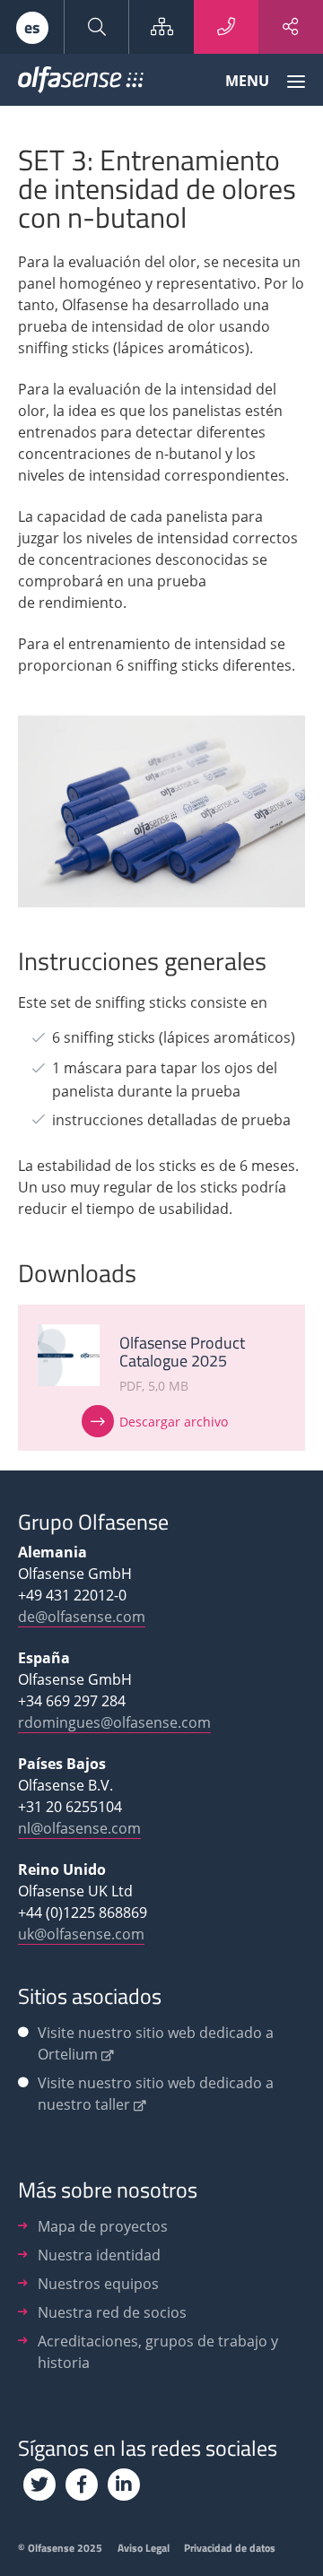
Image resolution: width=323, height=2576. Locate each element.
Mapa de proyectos (103, 2226)
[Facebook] (82, 2485)
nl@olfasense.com (79, 1828)
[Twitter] (39, 2485)
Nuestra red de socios (112, 2312)
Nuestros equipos (98, 2284)
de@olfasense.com (82, 1617)
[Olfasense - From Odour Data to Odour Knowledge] (81, 83)
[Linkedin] (124, 2485)
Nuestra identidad (99, 2255)
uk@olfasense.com (81, 1934)
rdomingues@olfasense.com (114, 1722)
